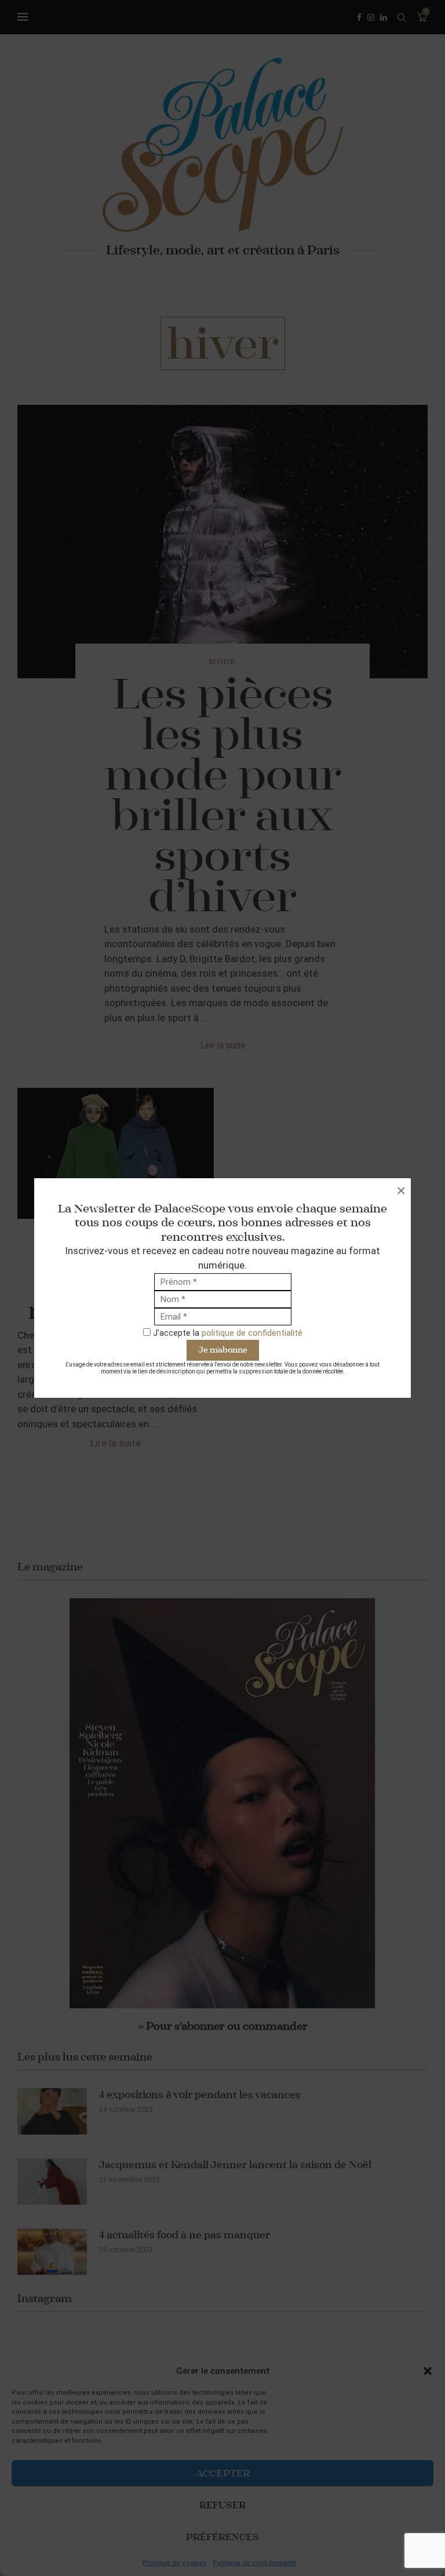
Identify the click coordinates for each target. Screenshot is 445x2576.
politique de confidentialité (252, 1333)
